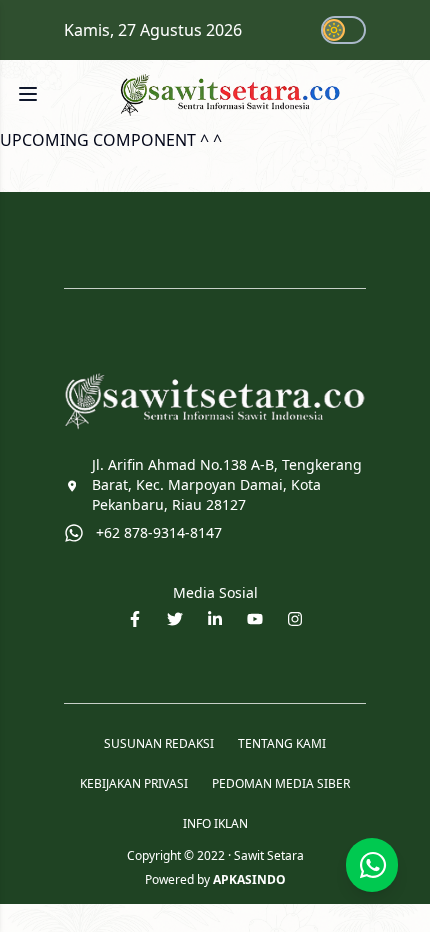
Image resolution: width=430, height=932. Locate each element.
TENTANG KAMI (282, 744)
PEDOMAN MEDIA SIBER (281, 784)
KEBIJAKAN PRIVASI (134, 784)
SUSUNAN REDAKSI (159, 744)
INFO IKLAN (215, 824)
